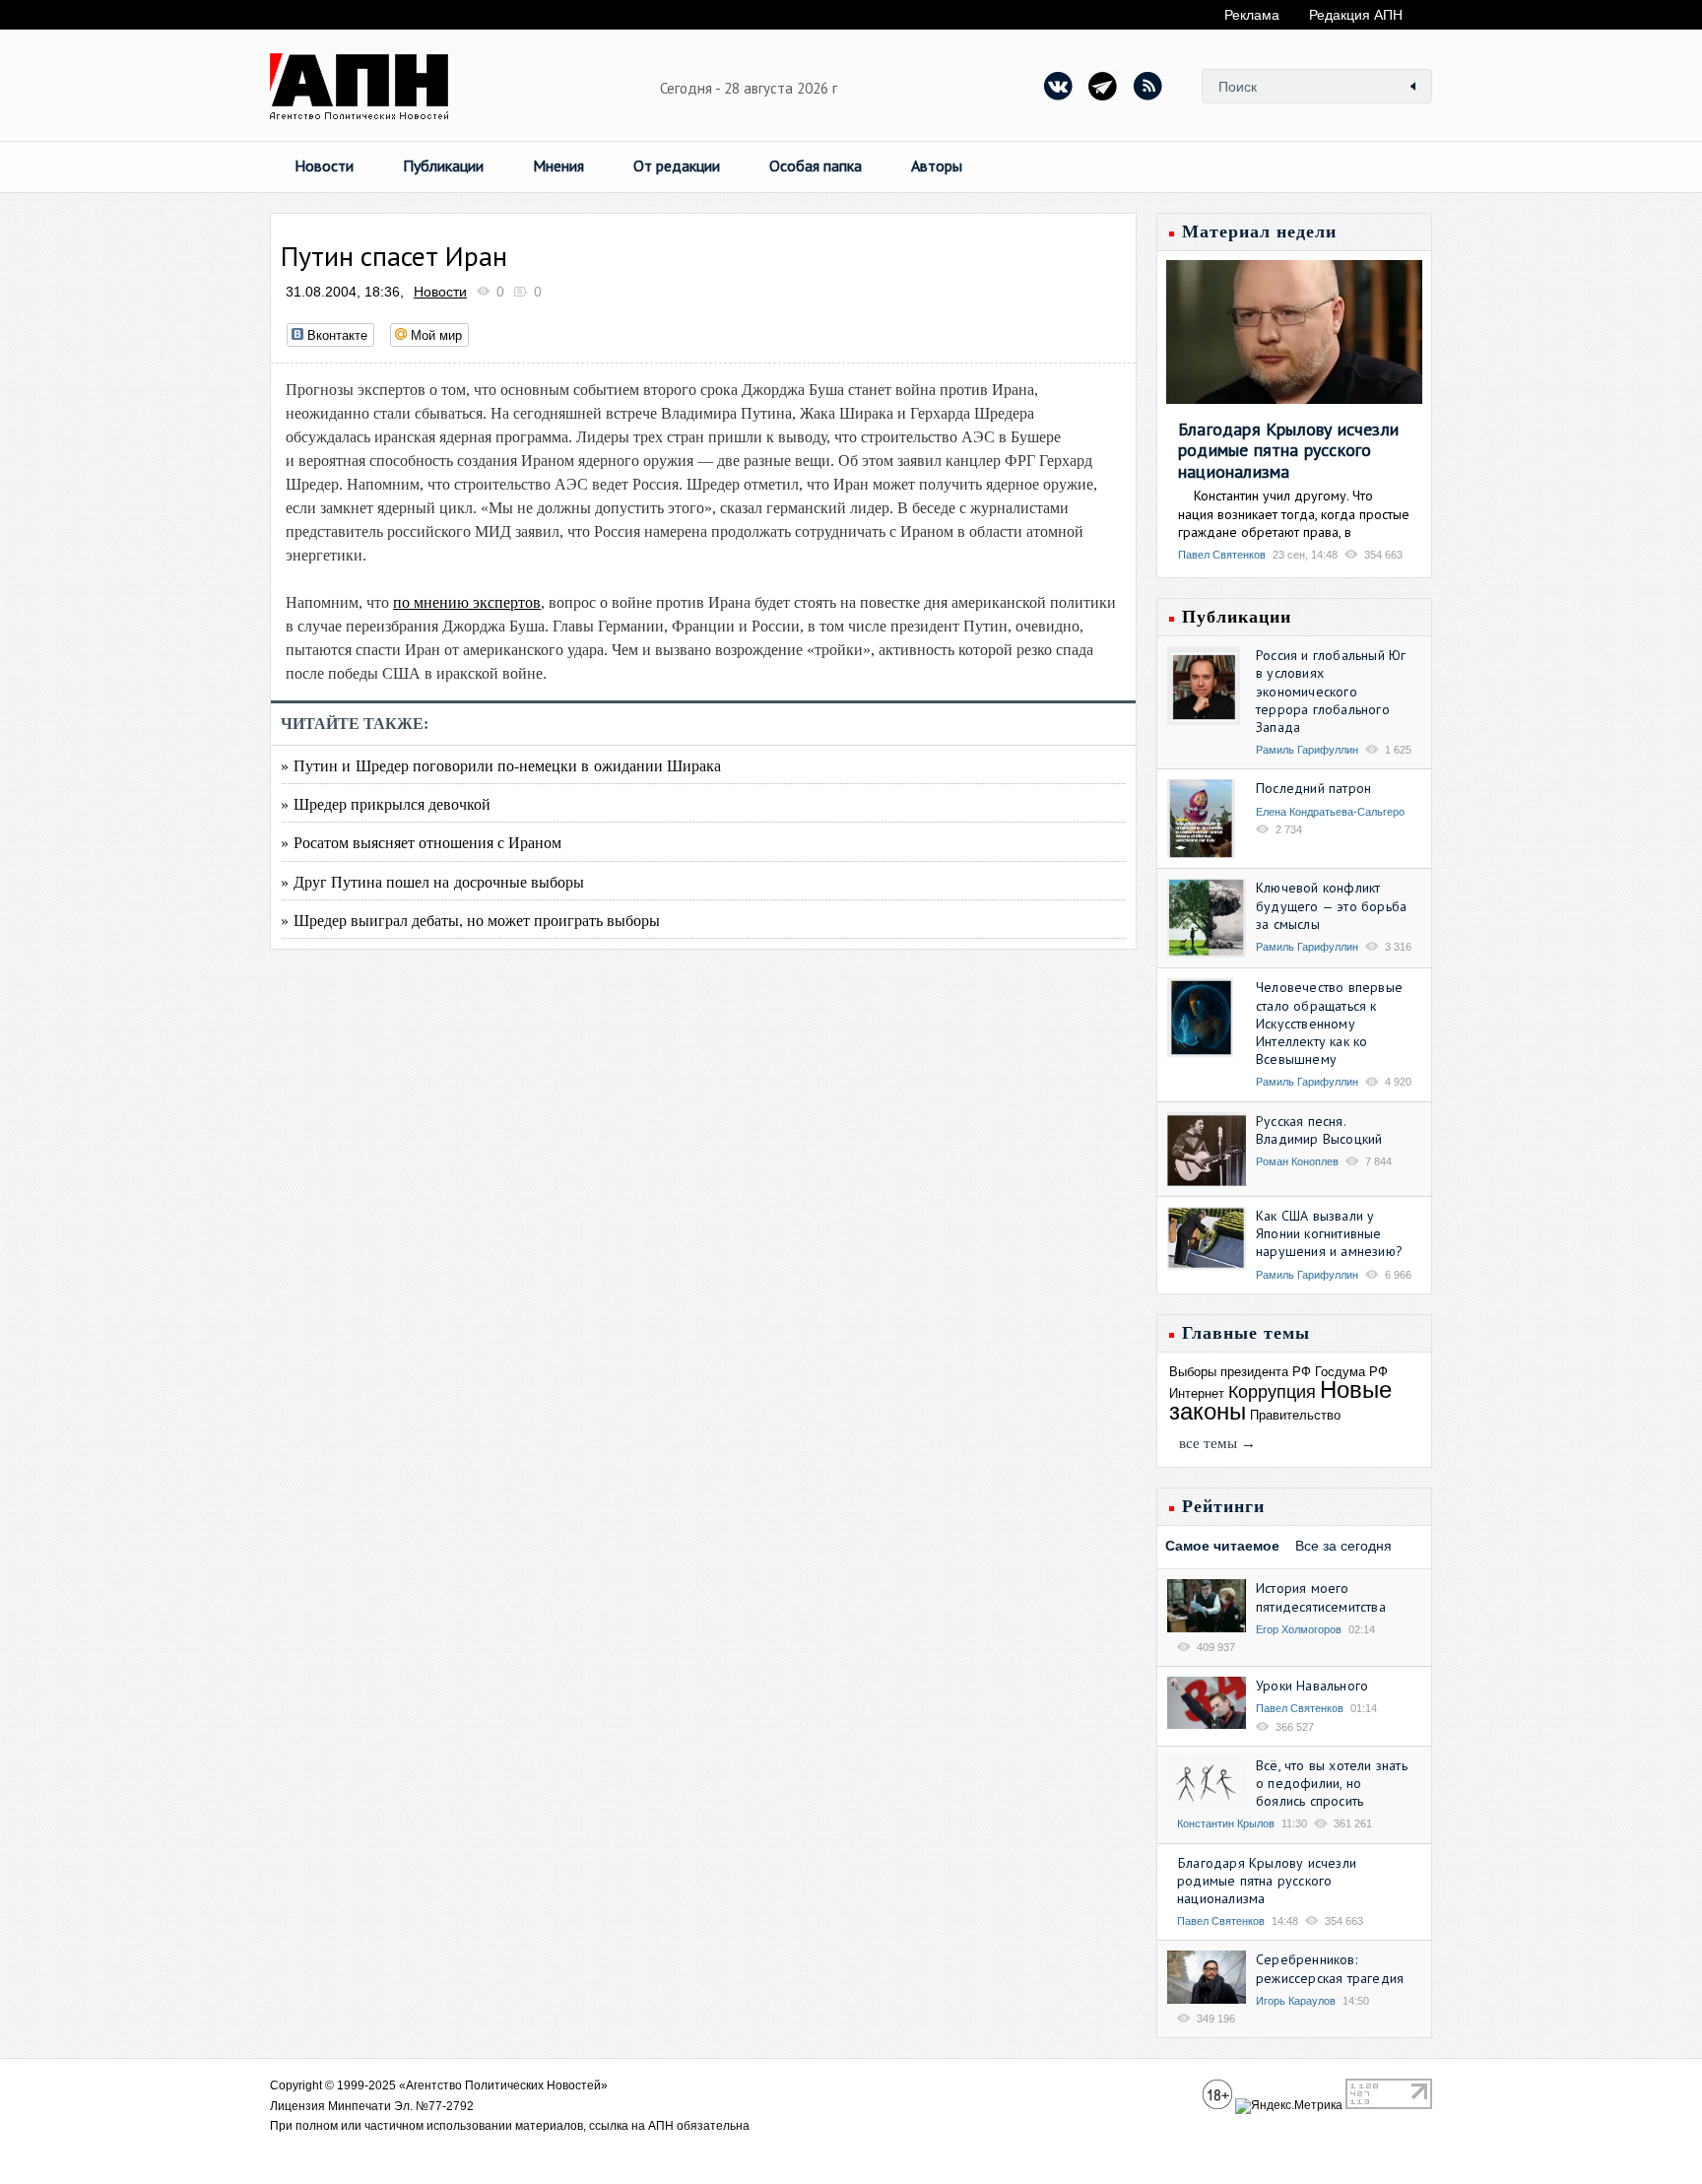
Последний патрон (1313, 788)
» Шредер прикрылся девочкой (386, 803)
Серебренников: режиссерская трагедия (1330, 1968)
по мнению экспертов (467, 602)
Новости (324, 165)
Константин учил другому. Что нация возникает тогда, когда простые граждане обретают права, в (1294, 513)
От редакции (677, 165)
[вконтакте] (1059, 86)
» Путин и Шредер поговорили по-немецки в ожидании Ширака (501, 765)
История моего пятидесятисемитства (1321, 1597)
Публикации (443, 165)
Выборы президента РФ (1240, 1372)
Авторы (937, 165)
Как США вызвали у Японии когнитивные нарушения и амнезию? (1329, 1233)
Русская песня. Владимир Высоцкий (1319, 1130)
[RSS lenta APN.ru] (1147, 86)
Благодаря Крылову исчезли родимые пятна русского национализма (1288, 450)
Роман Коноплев (1297, 1161)
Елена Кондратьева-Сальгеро (1330, 812)
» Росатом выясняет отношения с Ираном (421, 842)
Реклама (1252, 15)
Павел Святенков (1222, 555)
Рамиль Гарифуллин (1307, 750)
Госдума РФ (1351, 1372)
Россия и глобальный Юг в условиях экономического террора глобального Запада (1331, 691)
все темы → (1217, 1443)
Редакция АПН (1356, 15)
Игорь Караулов (1296, 2001)
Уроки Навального (1312, 1686)
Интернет (1197, 1393)
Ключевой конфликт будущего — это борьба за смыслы (1331, 905)
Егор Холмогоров (1299, 1629)
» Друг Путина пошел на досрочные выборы (432, 881)
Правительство (1295, 1415)
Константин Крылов (1226, 1823)
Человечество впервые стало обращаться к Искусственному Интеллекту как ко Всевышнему (1329, 1023)
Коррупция (1272, 1392)
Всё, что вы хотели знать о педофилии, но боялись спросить (1332, 1783)
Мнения (558, 165)
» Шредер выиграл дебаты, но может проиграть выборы (470, 920)
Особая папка (816, 165)
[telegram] (1103, 86)
